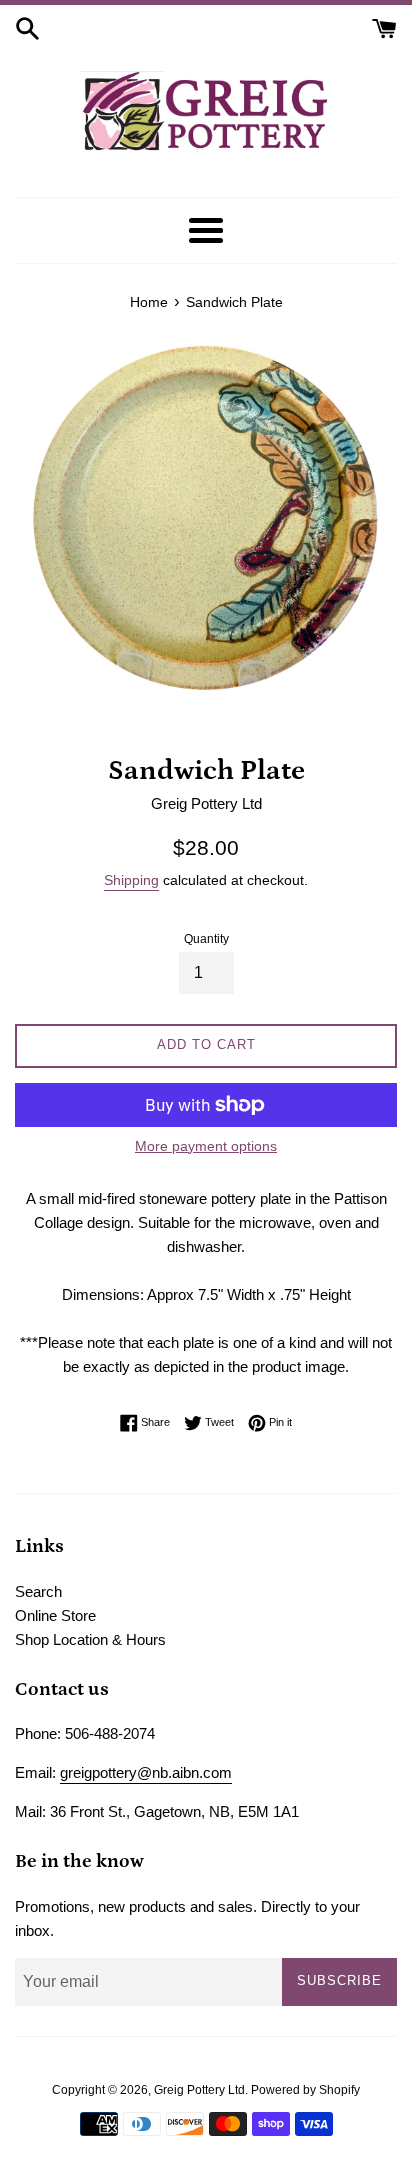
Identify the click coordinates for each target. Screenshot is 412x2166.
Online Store (55, 1615)
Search (38, 1591)
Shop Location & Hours (90, 1639)
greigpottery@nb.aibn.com (146, 1772)
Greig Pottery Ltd (199, 2090)
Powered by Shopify (305, 2090)
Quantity (206, 939)
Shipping (131, 880)
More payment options (206, 1146)
